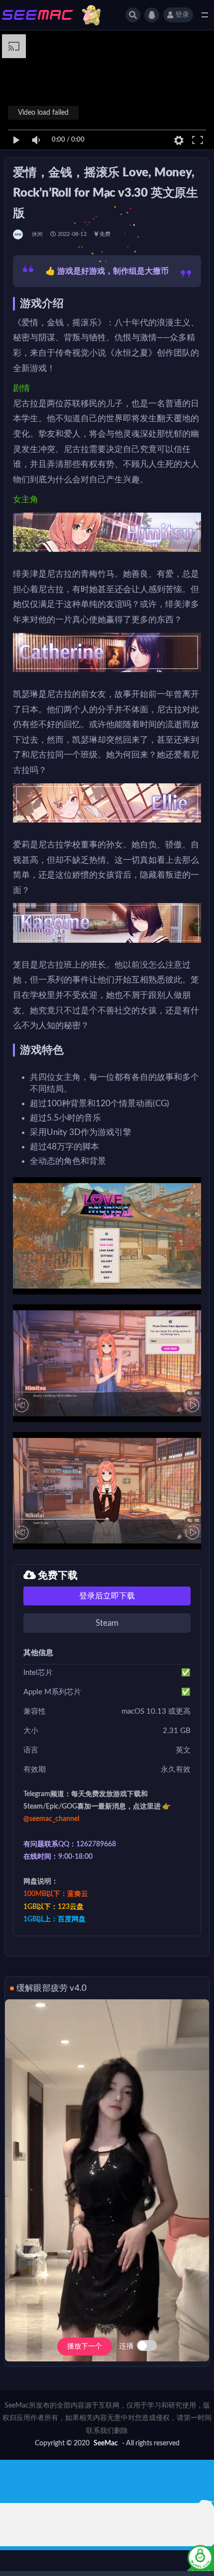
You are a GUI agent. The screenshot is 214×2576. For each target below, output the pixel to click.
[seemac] (19, 234)
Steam (107, 1623)
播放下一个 (85, 2347)
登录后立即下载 (107, 1596)
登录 (182, 15)
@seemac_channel (51, 1819)
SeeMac (106, 2443)
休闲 (37, 234)
